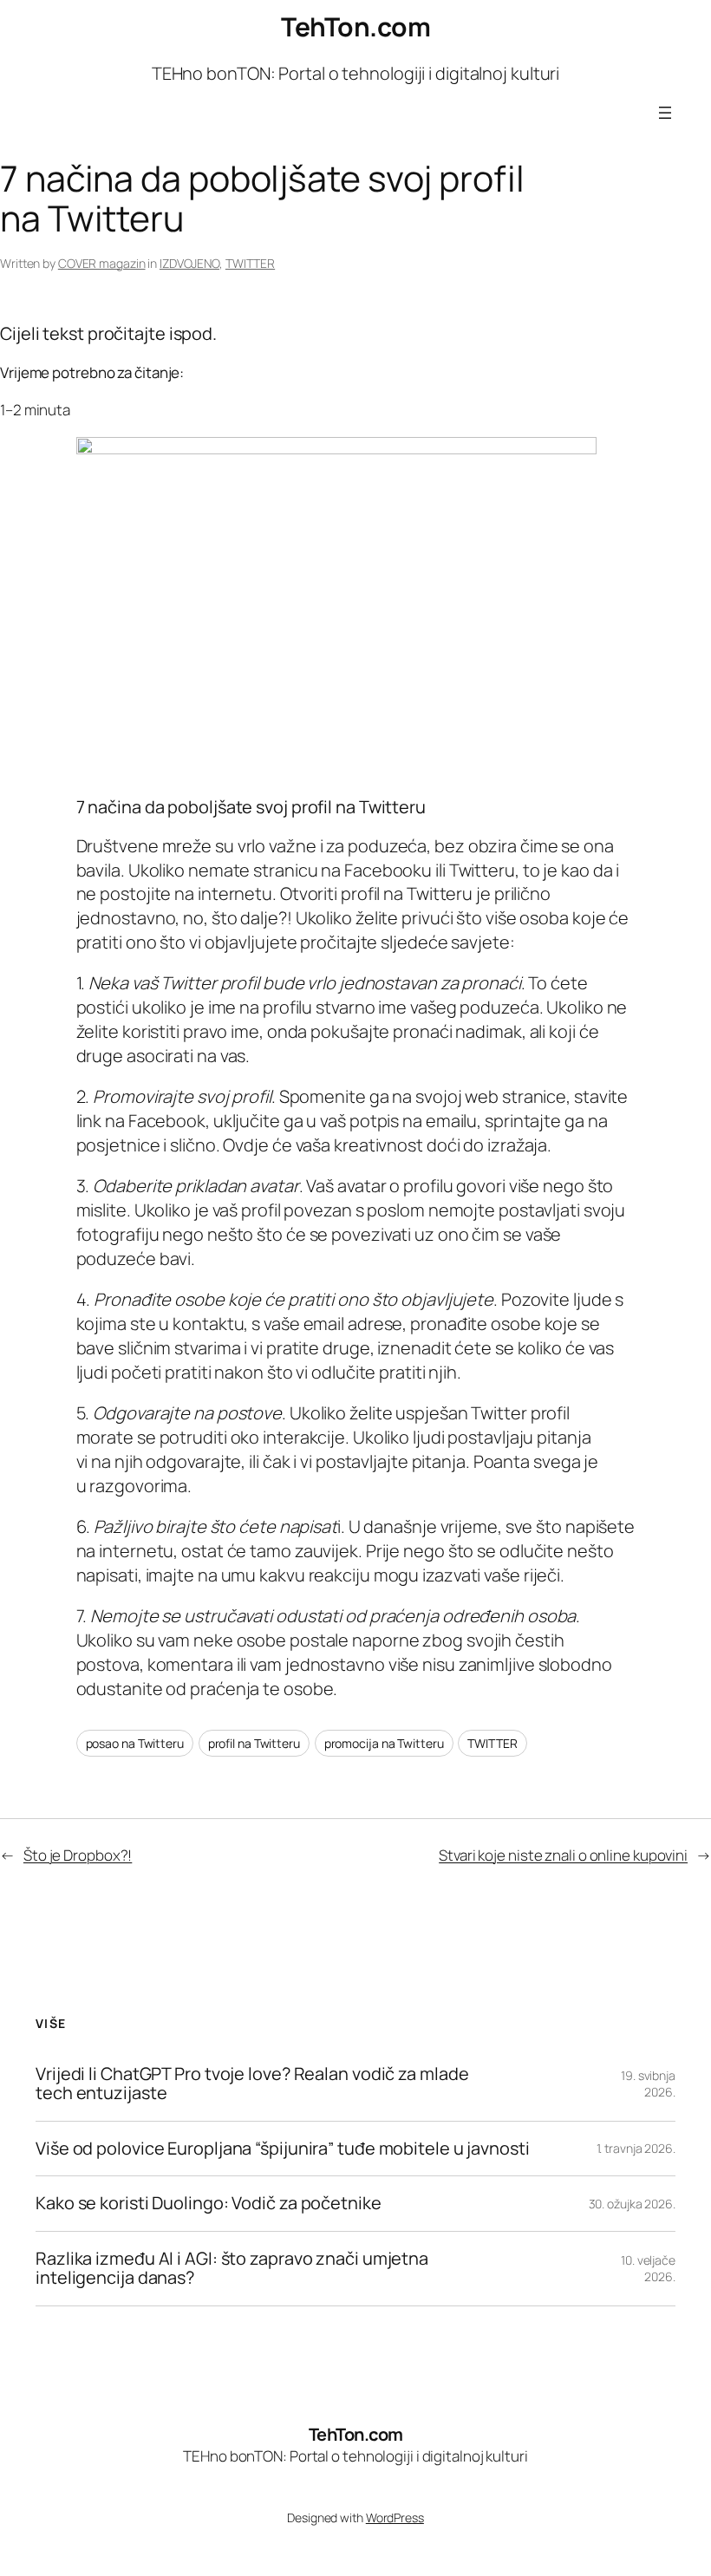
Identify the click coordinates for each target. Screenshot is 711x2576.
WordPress (395, 2517)
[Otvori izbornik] (665, 113)
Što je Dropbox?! (78, 1855)
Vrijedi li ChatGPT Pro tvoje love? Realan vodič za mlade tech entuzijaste (252, 2084)
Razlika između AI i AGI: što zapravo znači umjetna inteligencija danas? (232, 2269)
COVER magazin (102, 263)
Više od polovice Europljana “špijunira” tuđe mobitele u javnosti (283, 2149)
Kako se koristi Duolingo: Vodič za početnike (209, 2203)
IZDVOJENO (189, 263)
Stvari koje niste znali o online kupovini (563, 1855)
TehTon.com (355, 26)
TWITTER (250, 263)
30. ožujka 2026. (632, 2204)
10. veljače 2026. (648, 2269)
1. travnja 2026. (636, 2148)
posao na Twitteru (135, 1743)
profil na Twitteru (254, 1743)
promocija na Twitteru (384, 1743)
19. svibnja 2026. (648, 2084)
